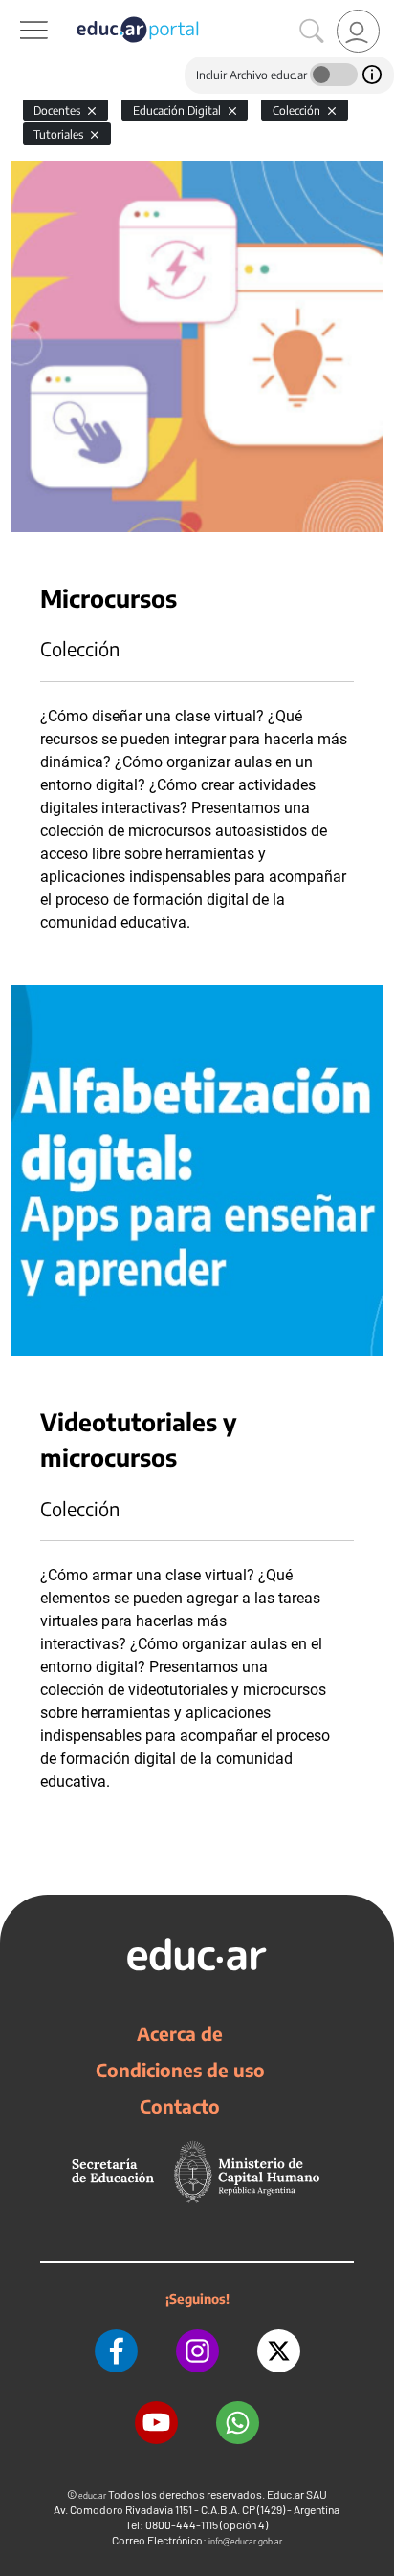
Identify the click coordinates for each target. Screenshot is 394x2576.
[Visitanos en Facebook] (116, 2351)
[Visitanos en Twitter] (279, 2351)
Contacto (180, 2106)
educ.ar (92, 2495)
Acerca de (180, 2033)
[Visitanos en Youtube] (156, 2423)
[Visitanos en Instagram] (197, 2351)
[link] (358, 31)
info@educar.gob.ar (245, 2541)
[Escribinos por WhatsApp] (238, 2423)
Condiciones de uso (180, 2070)
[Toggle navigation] (17, 11)
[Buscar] (312, 32)
